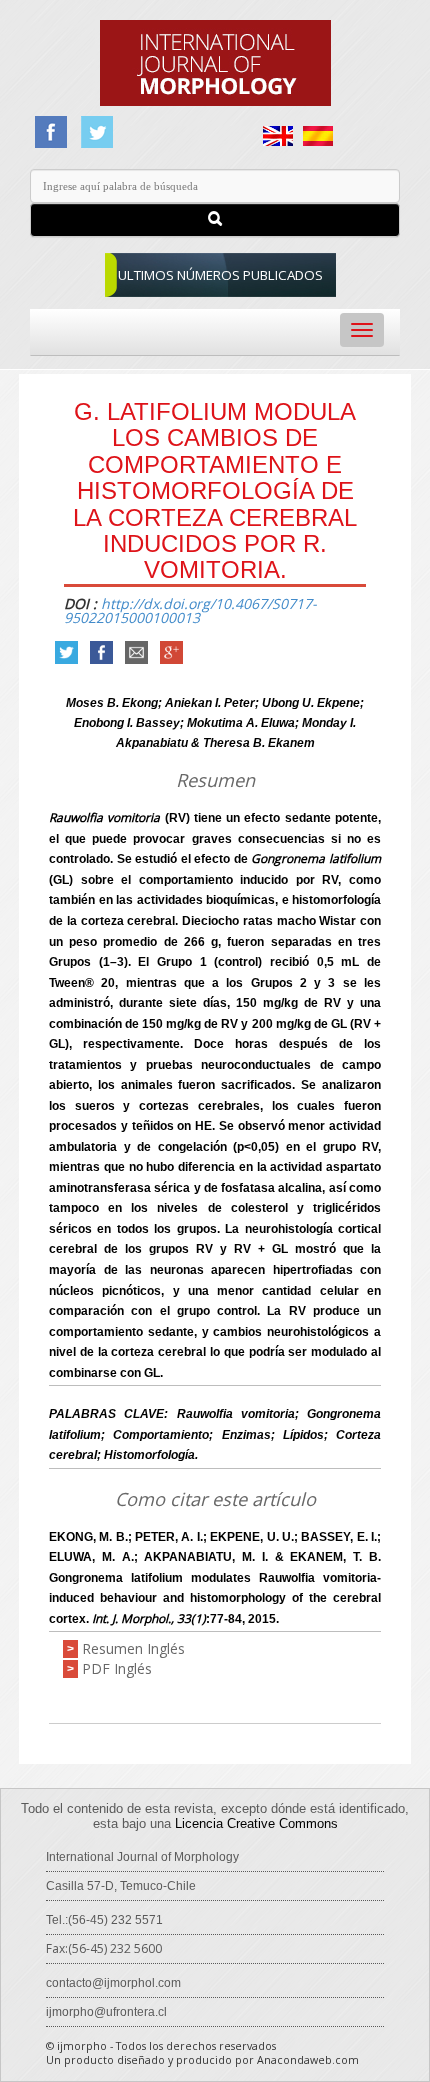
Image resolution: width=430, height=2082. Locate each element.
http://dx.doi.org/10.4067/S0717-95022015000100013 (190, 610)
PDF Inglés (117, 1668)
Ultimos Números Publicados (220, 275)
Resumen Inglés (133, 1648)
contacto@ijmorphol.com (113, 1983)
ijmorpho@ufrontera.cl (106, 2012)
